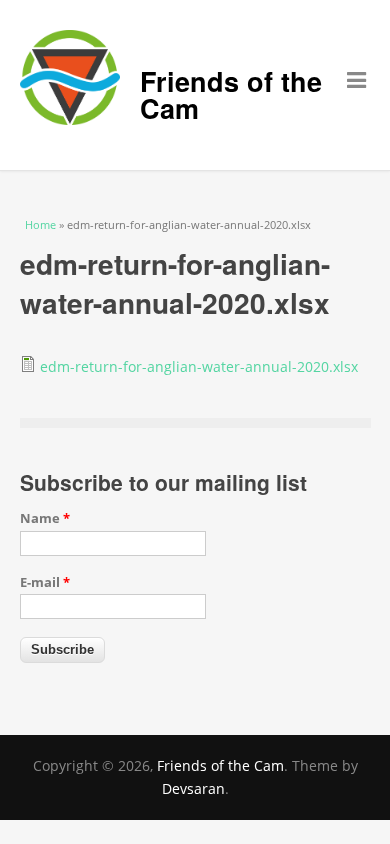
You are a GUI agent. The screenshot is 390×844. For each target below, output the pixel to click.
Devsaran (193, 788)
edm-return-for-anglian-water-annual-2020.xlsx (199, 366)
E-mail (45, 582)
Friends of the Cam (231, 94)
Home (40, 224)
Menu (341, 91)
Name (45, 518)
